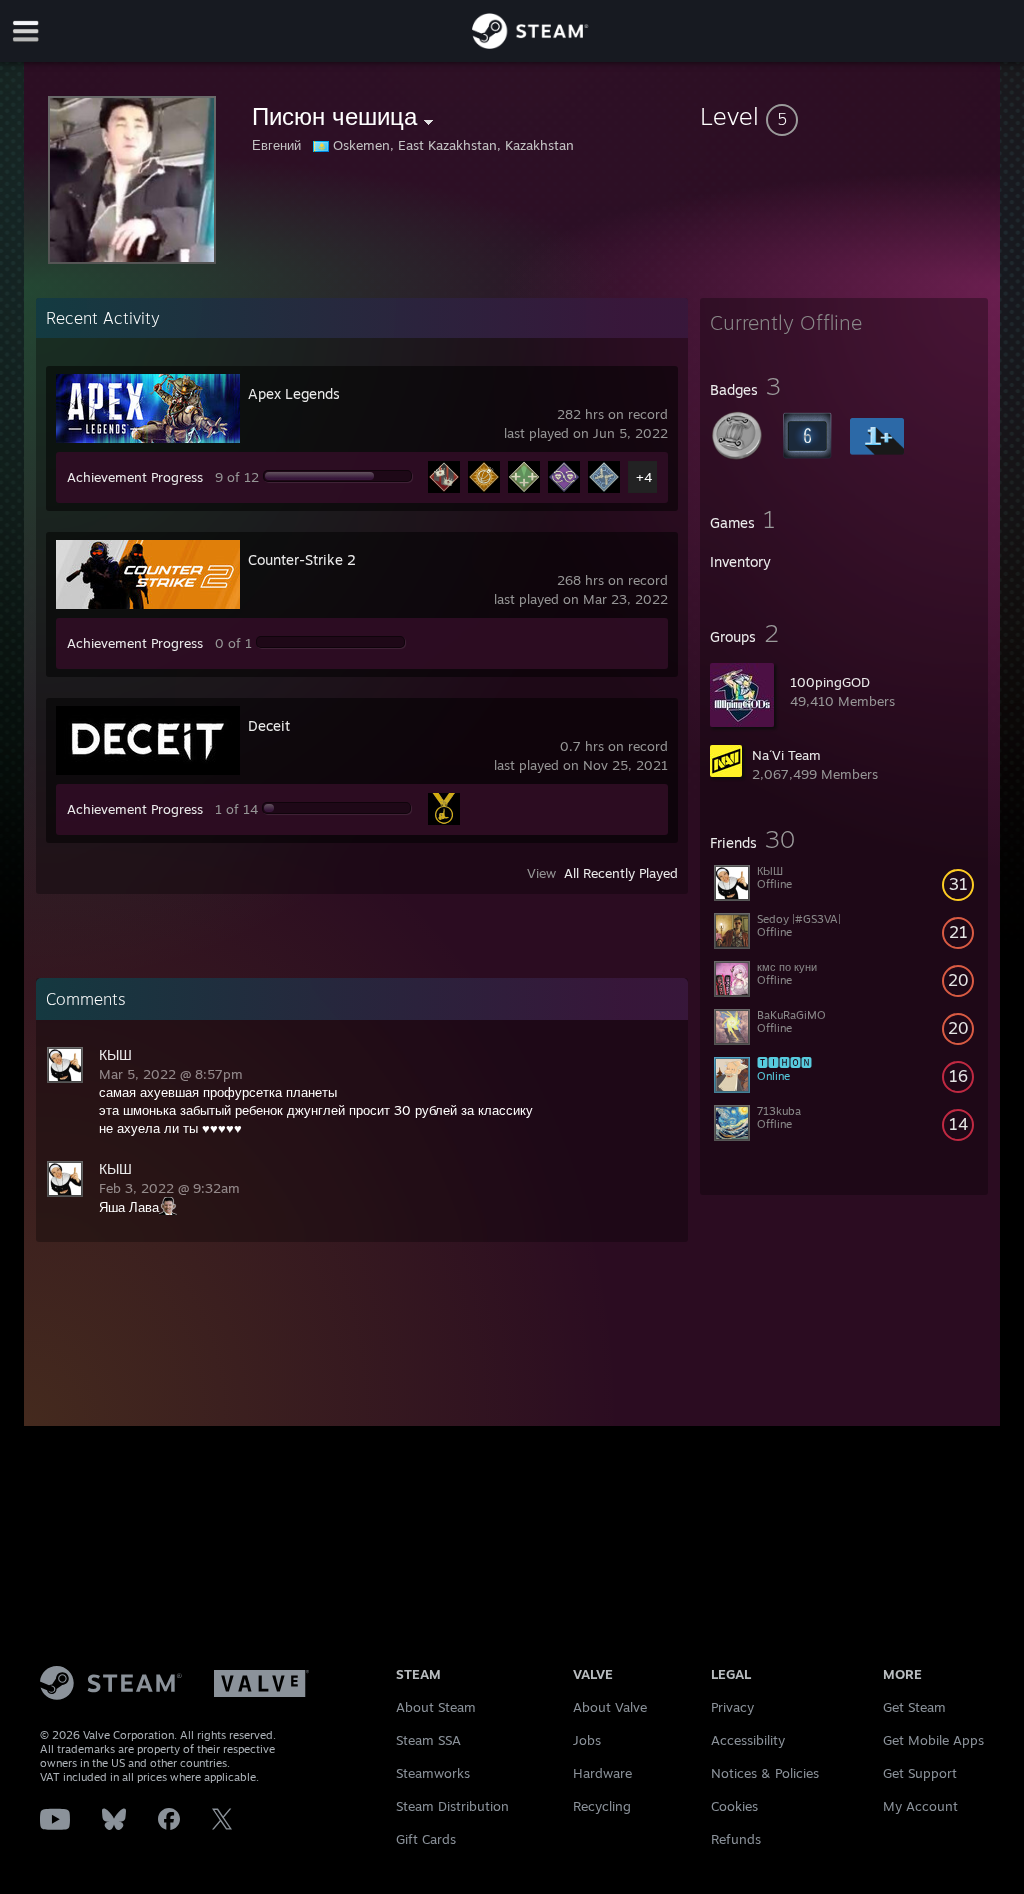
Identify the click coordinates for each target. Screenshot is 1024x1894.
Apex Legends (294, 393)
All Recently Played (621, 873)
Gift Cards (426, 1839)
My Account (920, 1806)
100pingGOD (830, 682)
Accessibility (748, 1740)
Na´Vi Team (786, 755)
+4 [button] (644, 477)
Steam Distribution (452, 1806)
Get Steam (914, 1707)
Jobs (587, 1740)
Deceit (269, 725)
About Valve (610, 1707)
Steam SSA (428, 1740)
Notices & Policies (765, 1773)
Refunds (736, 1839)
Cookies (734, 1806)
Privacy (732, 1707)
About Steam (436, 1707)
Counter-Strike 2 (302, 559)
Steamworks (433, 1773)
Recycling (602, 1806)
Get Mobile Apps (933, 1740)
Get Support (920, 1773)
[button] (844, 116)
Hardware (602, 1773)
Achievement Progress (135, 477)
